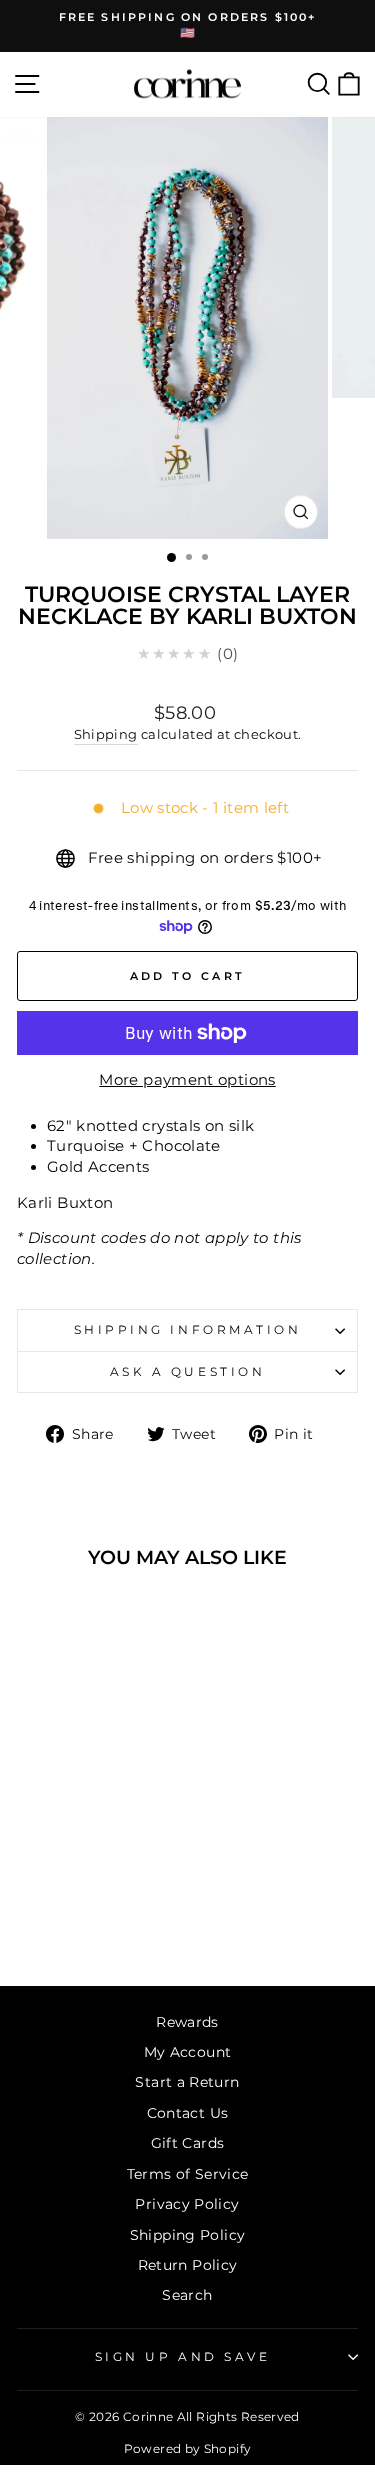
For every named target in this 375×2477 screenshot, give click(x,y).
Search (187, 2295)
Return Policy (188, 2265)
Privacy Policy (187, 2204)
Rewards (187, 2022)
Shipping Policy (188, 2235)
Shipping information (188, 1330)
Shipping (106, 734)
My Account (188, 2052)
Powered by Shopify (188, 2448)
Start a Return (187, 2082)
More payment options (187, 1080)
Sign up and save (183, 2357)
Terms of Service (188, 2174)
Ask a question (187, 1372)
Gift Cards (188, 2143)
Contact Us (188, 2113)
